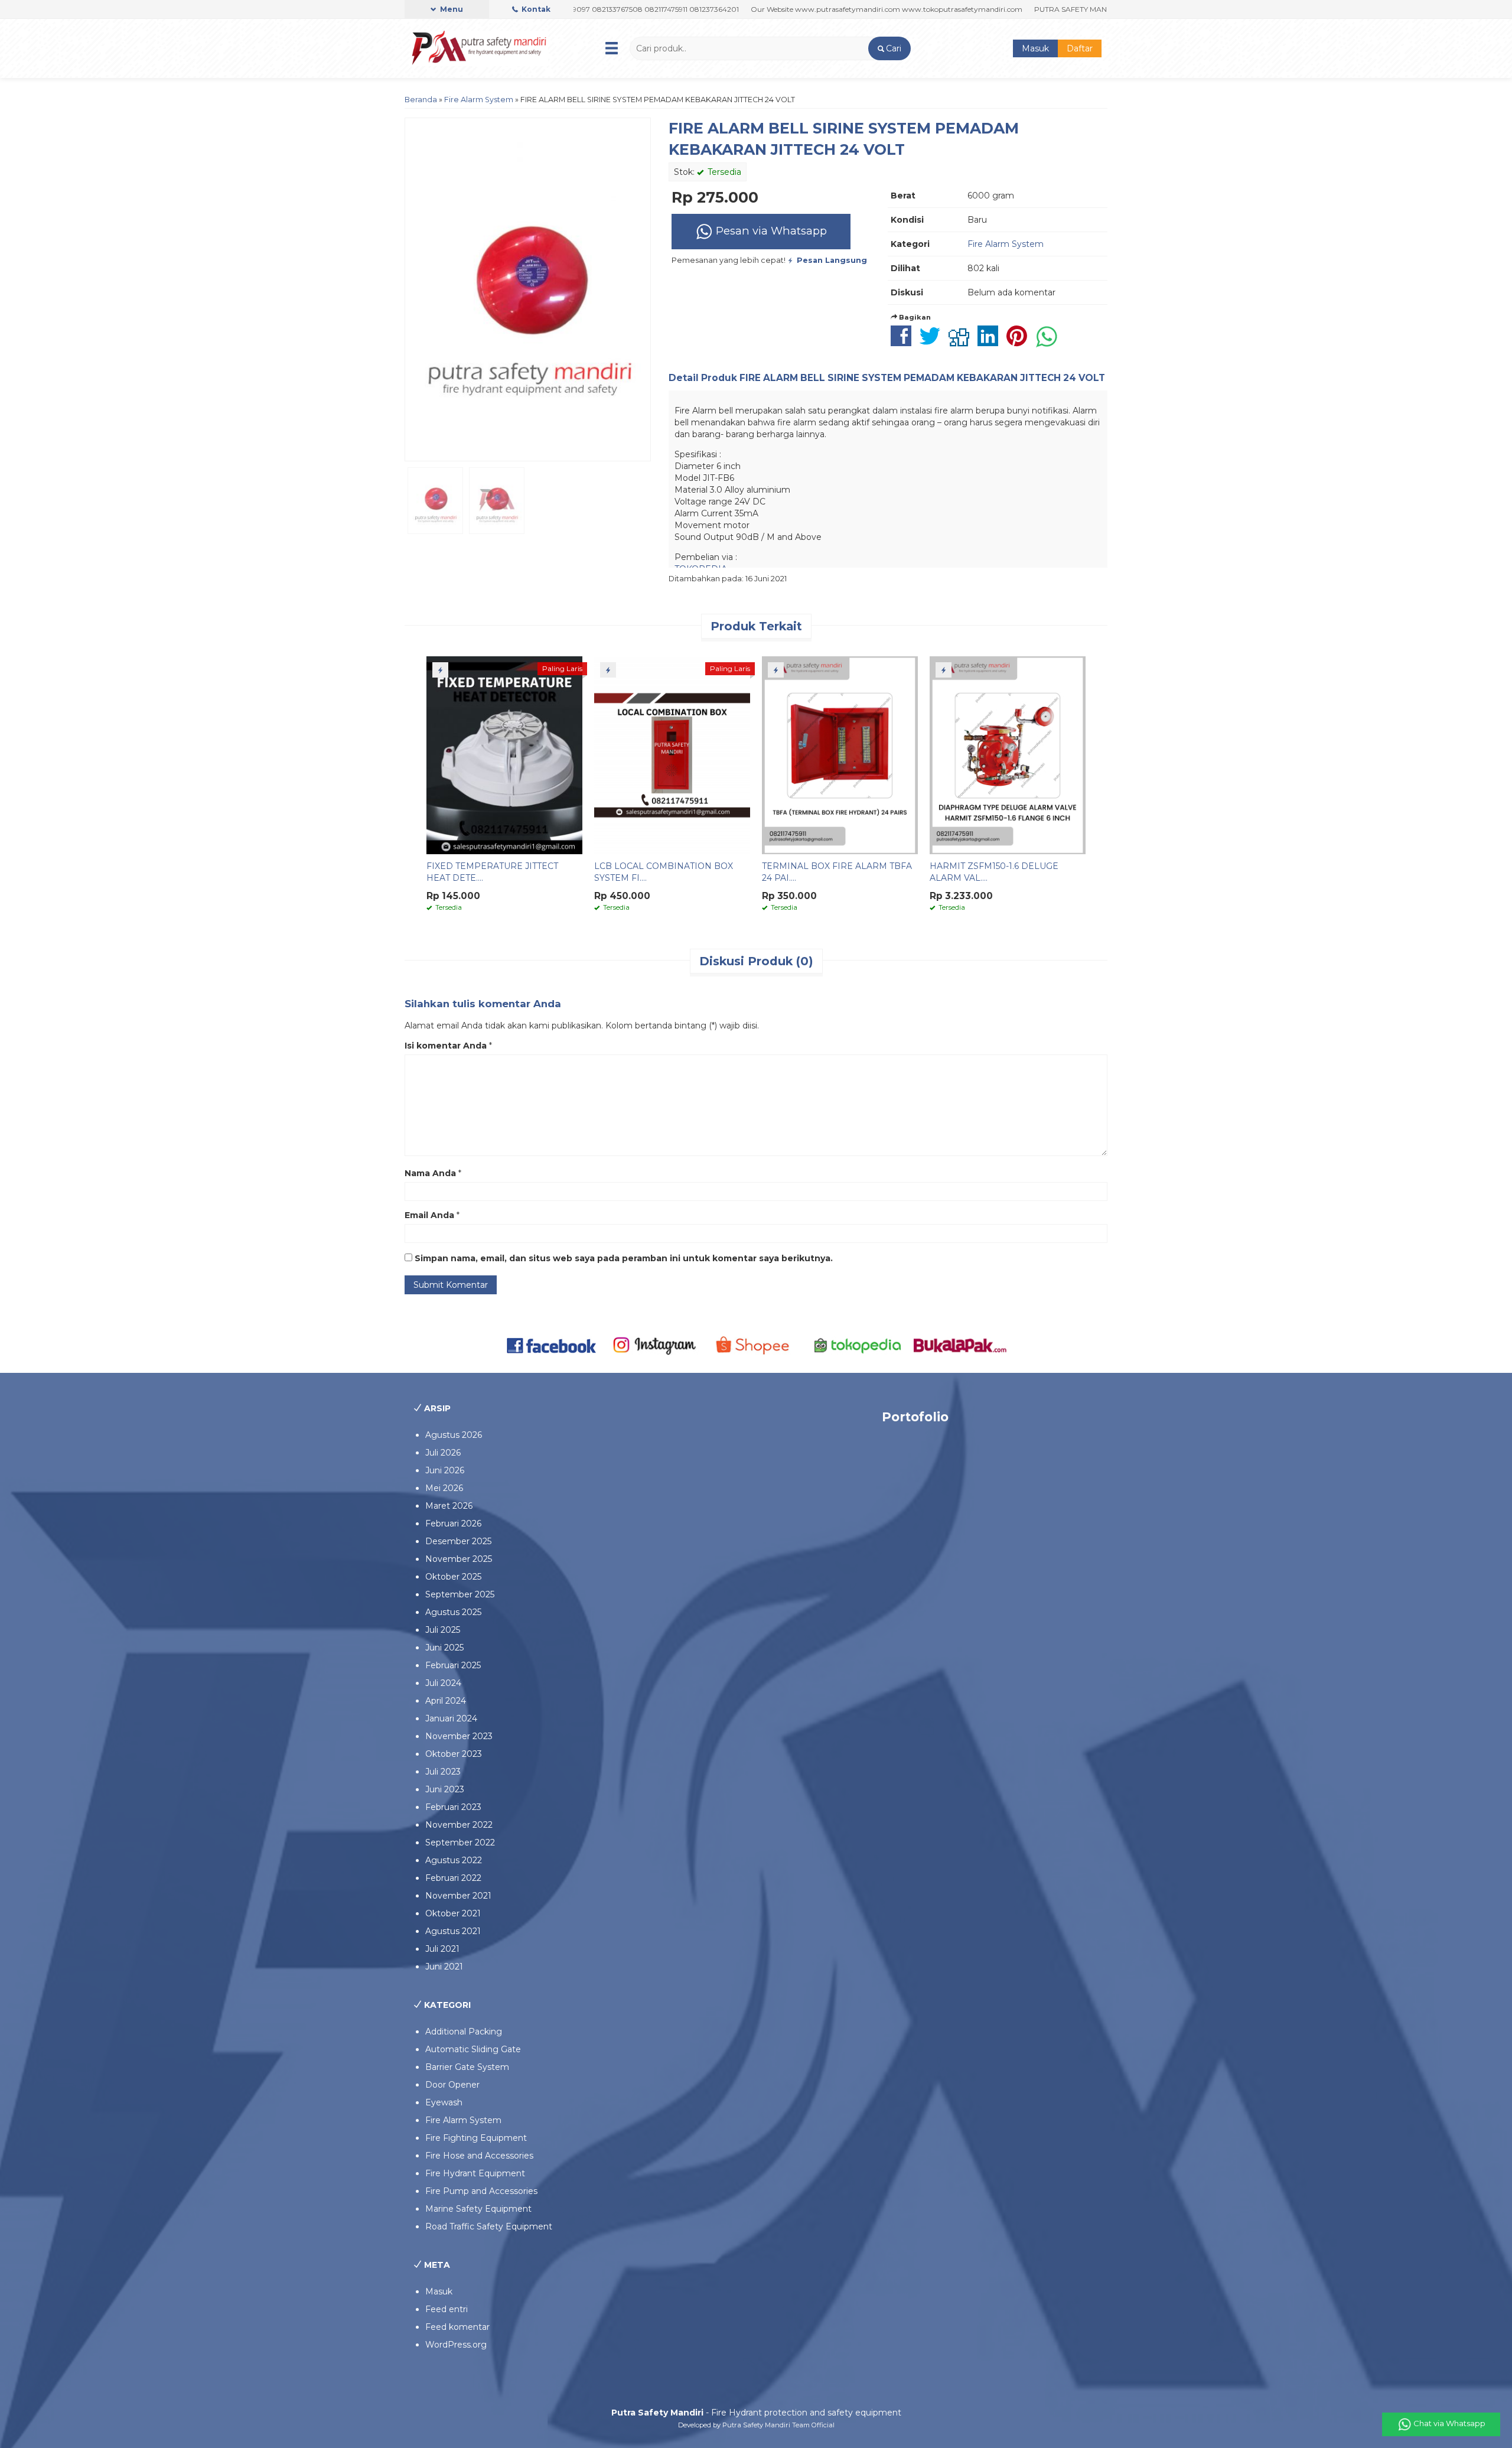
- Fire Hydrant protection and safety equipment (756, 2413)
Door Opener (452, 2085)
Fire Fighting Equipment (476, 2138)
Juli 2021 (442, 1949)
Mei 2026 (444, 1488)
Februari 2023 (453, 1807)
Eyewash (444, 2102)
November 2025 (459, 1559)
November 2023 (459, 1736)
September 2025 (460, 1594)
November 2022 (459, 1825)
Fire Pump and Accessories (481, 2191)
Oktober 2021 (453, 1913)
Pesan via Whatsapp (770, 231)
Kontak (535, 9)
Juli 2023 (443, 1772)
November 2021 (458, 1896)
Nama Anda (430, 1173)
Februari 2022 (453, 1878)
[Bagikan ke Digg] (962, 342)
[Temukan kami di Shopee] (756, 1345)
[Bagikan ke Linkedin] (991, 342)
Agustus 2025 (453, 1612)
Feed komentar (457, 2327)
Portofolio (915, 1417)
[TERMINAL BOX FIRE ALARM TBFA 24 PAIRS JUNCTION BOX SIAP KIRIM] (840, 754)
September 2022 (460, 1842)
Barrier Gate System (467, 2067)
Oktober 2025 (453, 1577)
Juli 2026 (443, 1453)
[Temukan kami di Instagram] (654, 1345)
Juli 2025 (443, 1630)
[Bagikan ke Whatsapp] (1050, 342)
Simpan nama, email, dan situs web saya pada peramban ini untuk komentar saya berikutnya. (624, 1258)
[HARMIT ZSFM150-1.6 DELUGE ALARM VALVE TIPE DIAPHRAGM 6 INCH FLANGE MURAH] (1008, 754)
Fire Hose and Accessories (479, 2156)
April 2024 (446, 1701)
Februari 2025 (453, 1665)
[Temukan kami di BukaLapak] (960, 1345)
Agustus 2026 (454, 1435)
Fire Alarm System (479, 100)
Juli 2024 (443, 1683)
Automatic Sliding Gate (473, 2049)
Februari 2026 (453, 1524)
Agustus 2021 (453, 1931)
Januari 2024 (451, 1718)
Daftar (1080, 48)
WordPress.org (456, 2345)
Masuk (1035, 48)
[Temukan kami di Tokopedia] (858, 1345)
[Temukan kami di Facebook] (552, 1345)
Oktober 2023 (454, 1754)
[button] (889, 48)
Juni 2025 (444, 1648)
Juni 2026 (445, 1470)
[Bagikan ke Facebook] (904, 342)
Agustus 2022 (454, 1860)
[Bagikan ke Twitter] (933, 342)
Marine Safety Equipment (478, 2209)
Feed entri (447, 2309)
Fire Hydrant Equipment (475, 2173)
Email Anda (429, 1215)
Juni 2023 (445, 1789)
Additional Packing (464, 2032)
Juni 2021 (444, 1967)
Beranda (421, 100)
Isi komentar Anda (446, 1046)
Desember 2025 (458, 1541)
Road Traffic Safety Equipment (489, 2226)
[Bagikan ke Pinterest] (1020, 342)
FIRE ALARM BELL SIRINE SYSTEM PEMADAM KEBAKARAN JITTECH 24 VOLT (922, 378)
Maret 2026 (449, 1506)
